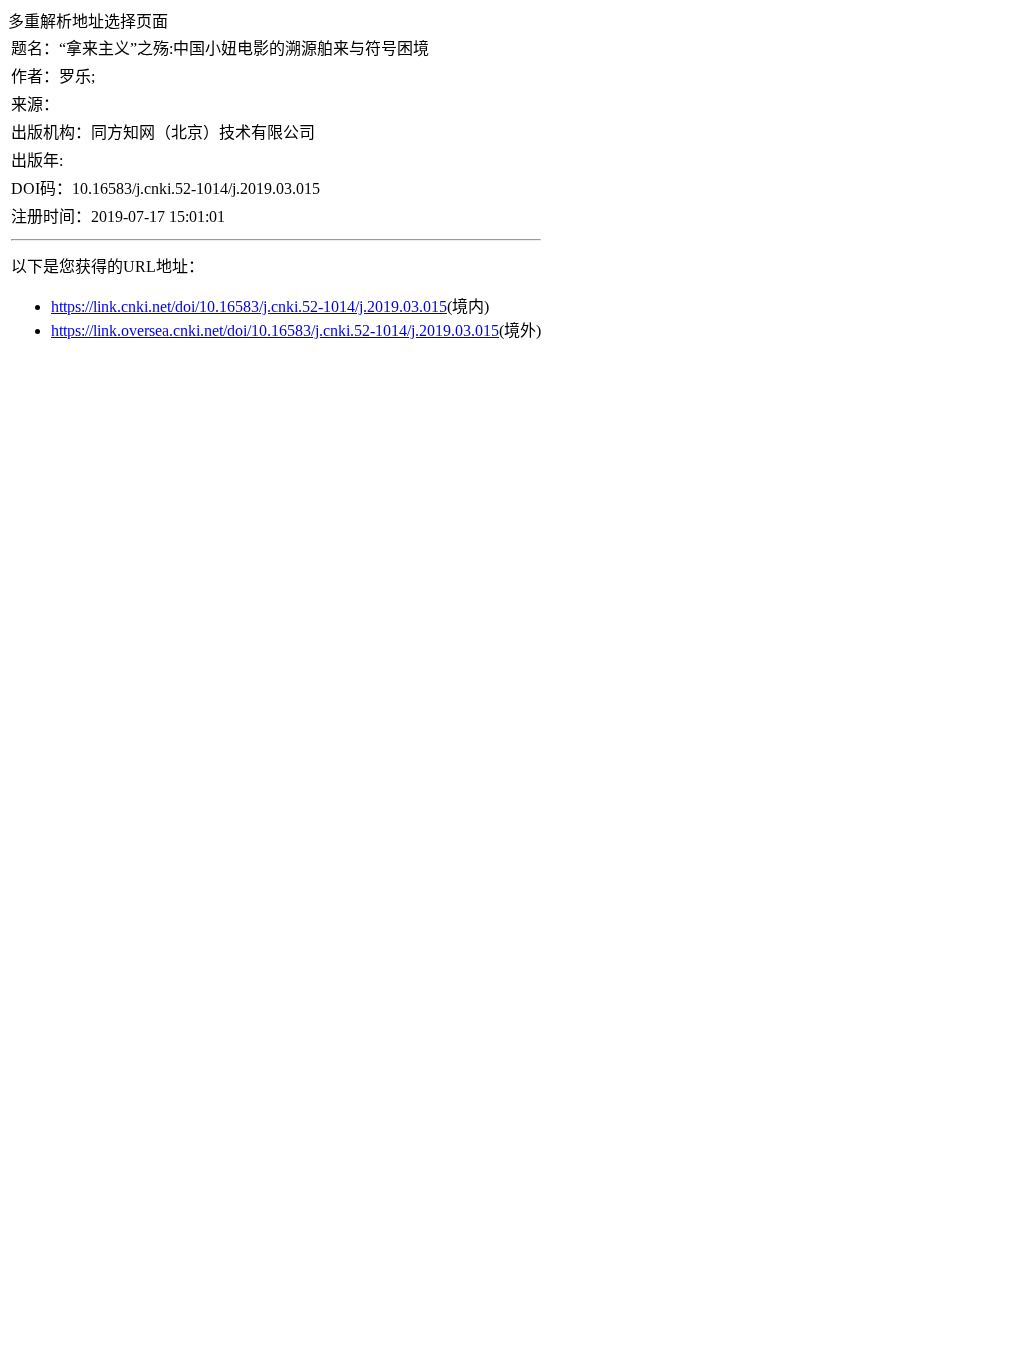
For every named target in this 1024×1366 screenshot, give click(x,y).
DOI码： (41, 188)
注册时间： (51, 216)
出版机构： (51, 132)
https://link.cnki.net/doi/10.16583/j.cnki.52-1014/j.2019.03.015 (249, 306)
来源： (35, 104)
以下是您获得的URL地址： (107, 266)
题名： (35, 48)
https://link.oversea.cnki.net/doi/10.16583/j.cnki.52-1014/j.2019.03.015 (275, 330)
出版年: (37, 160)
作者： (35, 76)
